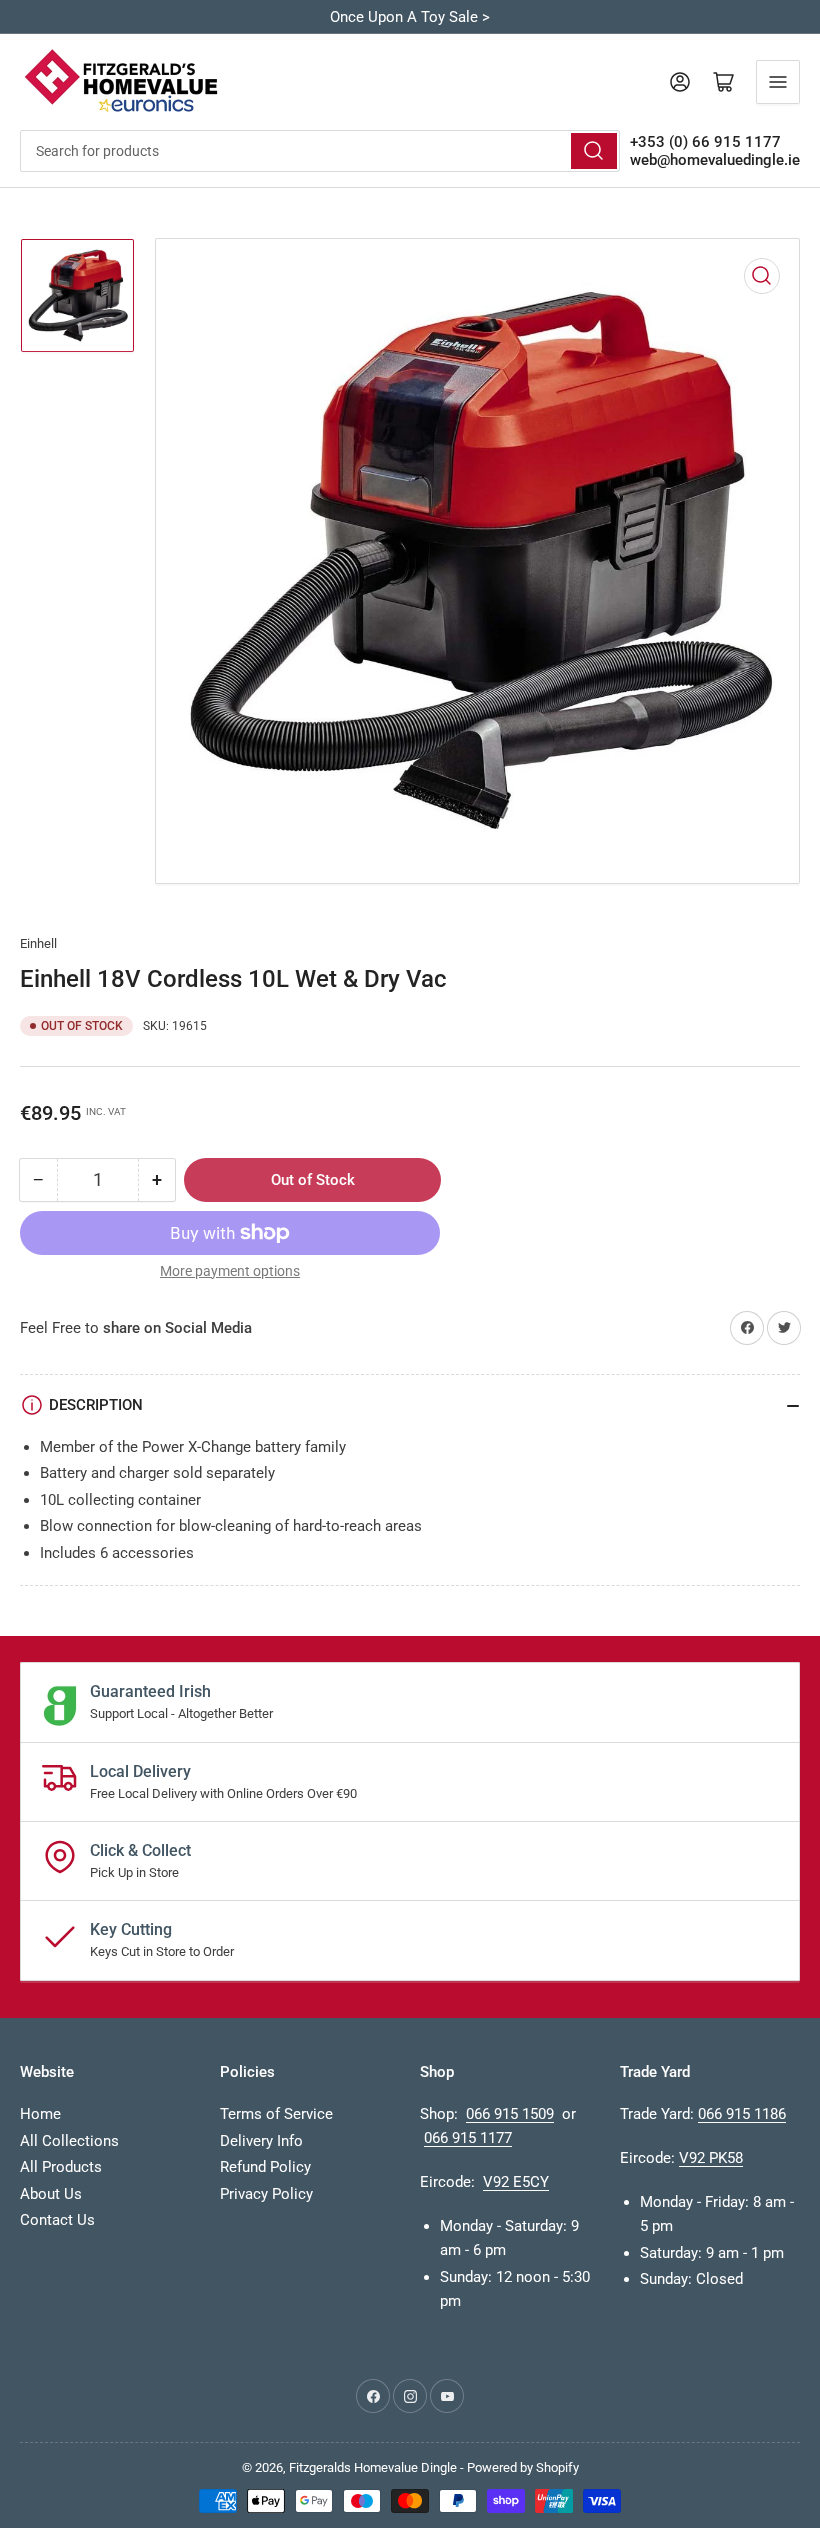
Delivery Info (261, 2141)
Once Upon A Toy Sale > (410, 17)
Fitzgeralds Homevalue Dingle (373, 2467)
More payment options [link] (230, 1271)
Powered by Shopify (523, 2467)
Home (40, 2114)
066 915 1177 (468, 2138)
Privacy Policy (266, 2194)
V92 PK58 (711, 2158)
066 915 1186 (742, 2114)
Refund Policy (265, 2167)
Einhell (38, 943)
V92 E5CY (516, 2182)
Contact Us (57, 2220)
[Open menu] (778, 82)
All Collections (69, 2141)
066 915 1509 (510, 2114)
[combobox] (320, 151)
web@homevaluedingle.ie (715, 160)
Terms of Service (276, 2114)
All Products (61, 2167)
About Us (51, 2194)
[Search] (594, 151)
